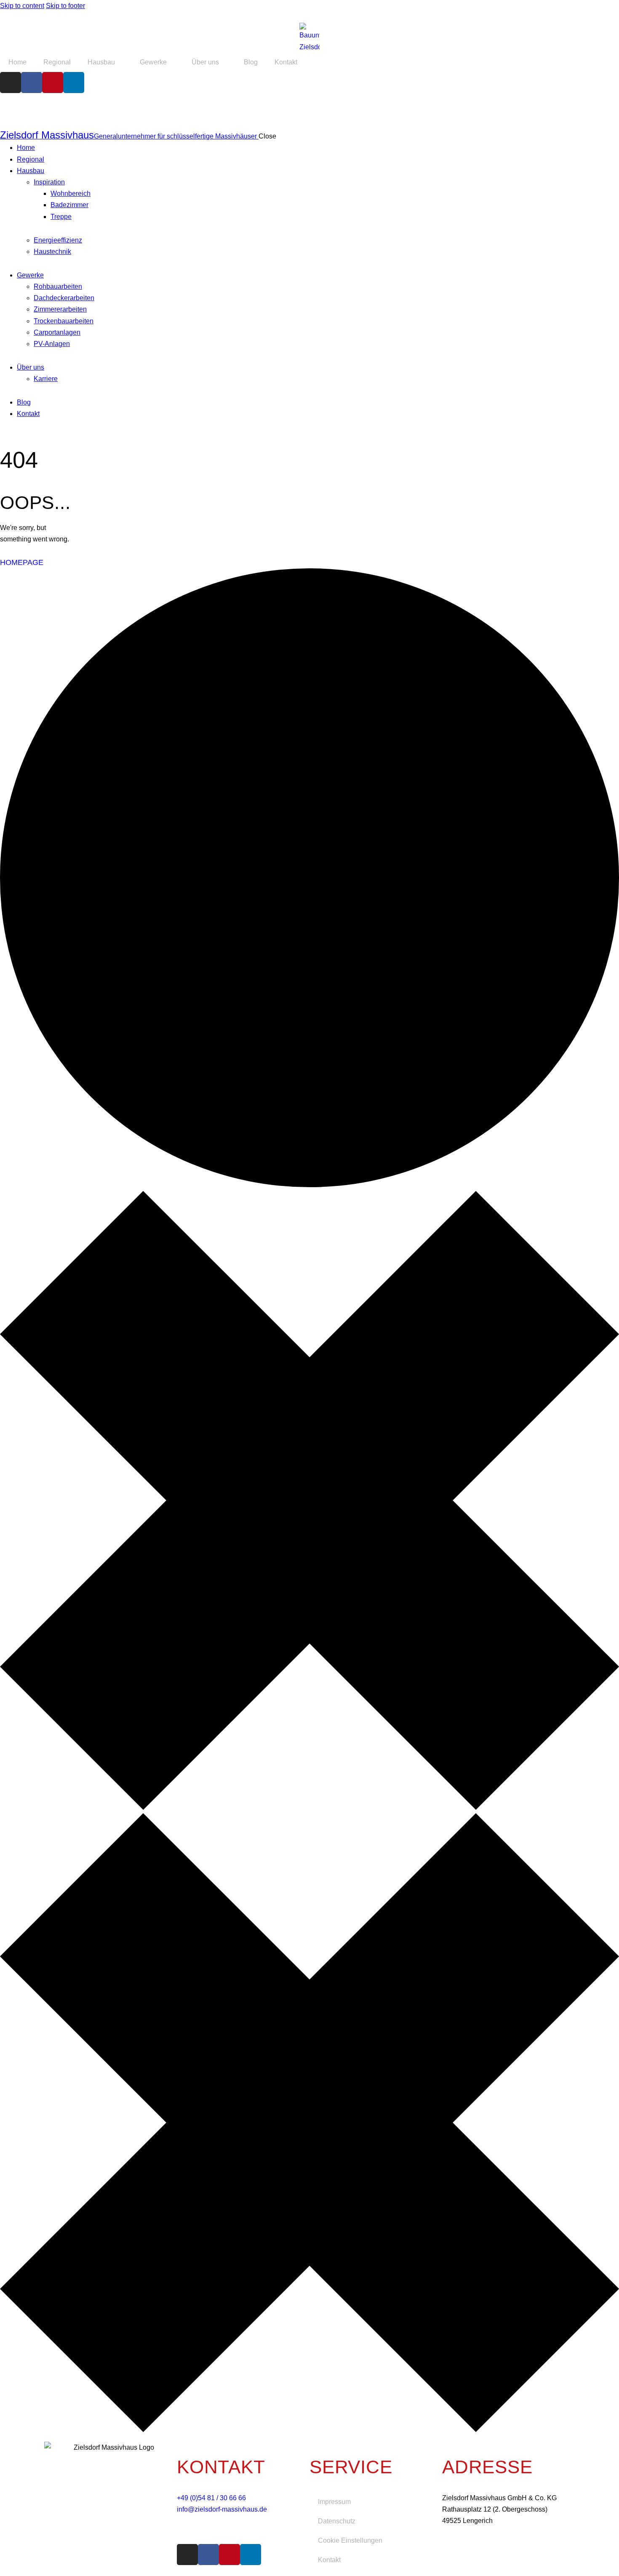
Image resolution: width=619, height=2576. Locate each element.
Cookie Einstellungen (350, 2540)
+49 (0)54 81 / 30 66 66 (211, 2498)
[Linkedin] (74, 83)
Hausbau (101, 62)
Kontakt (286, 62)
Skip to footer (65, 6)
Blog (251, 62)
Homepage (22, 562)
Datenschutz (337, 2521)
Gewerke (153, 62)
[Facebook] (32, 83)
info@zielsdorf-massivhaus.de (222, 2509)
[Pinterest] (53, 83)
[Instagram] (11, 83)
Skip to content (22, 6)
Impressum (334, 2502)
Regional (57, 62)
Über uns (205, 62)
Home (17, 62)
